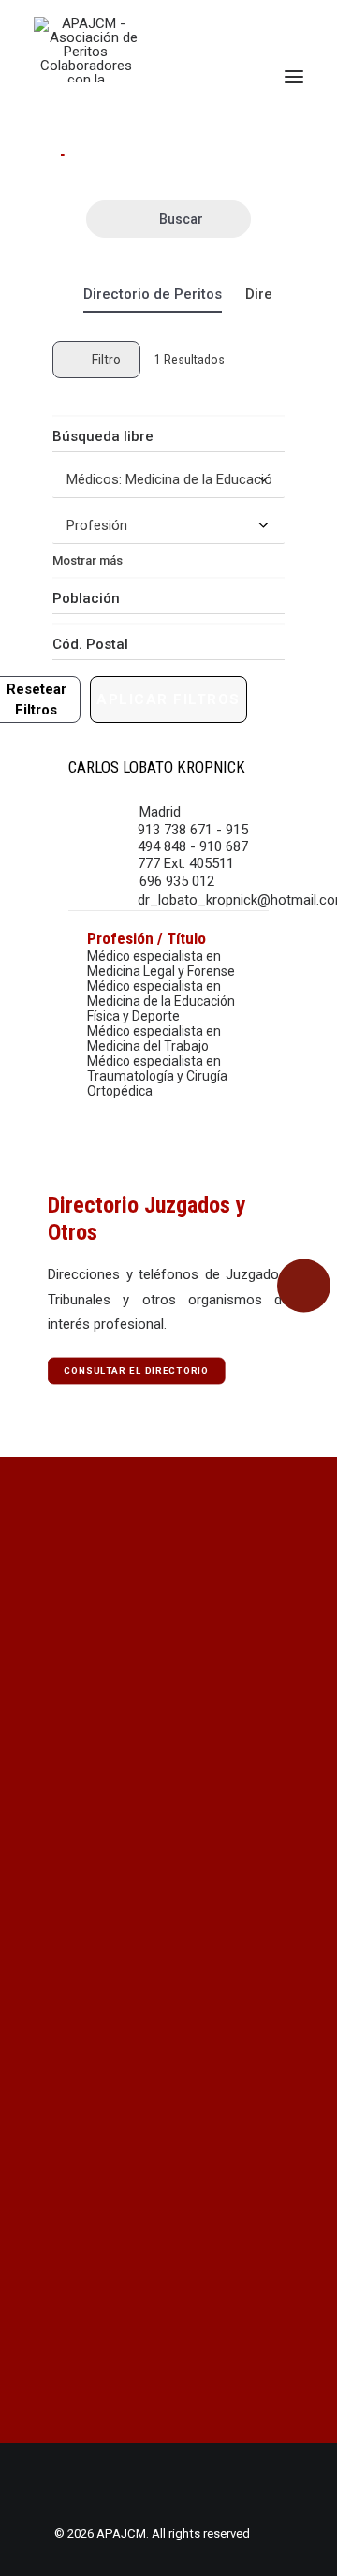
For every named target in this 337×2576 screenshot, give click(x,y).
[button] (294, 77)
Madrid (160, 812)
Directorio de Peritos (153, 294)
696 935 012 (177, 881)
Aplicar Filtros (168, 699)
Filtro (106, 360)
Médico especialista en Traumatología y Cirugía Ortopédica (157, 1076)
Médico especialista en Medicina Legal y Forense (161, 964)
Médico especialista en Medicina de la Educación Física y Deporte (161, 1001)
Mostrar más (88, 560)
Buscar (181, 219)
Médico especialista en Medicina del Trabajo (154, 1038)
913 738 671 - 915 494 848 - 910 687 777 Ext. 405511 (193, 846)
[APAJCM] (86, 50)
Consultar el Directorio (137, 1371)
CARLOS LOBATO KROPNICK (157, 767)
